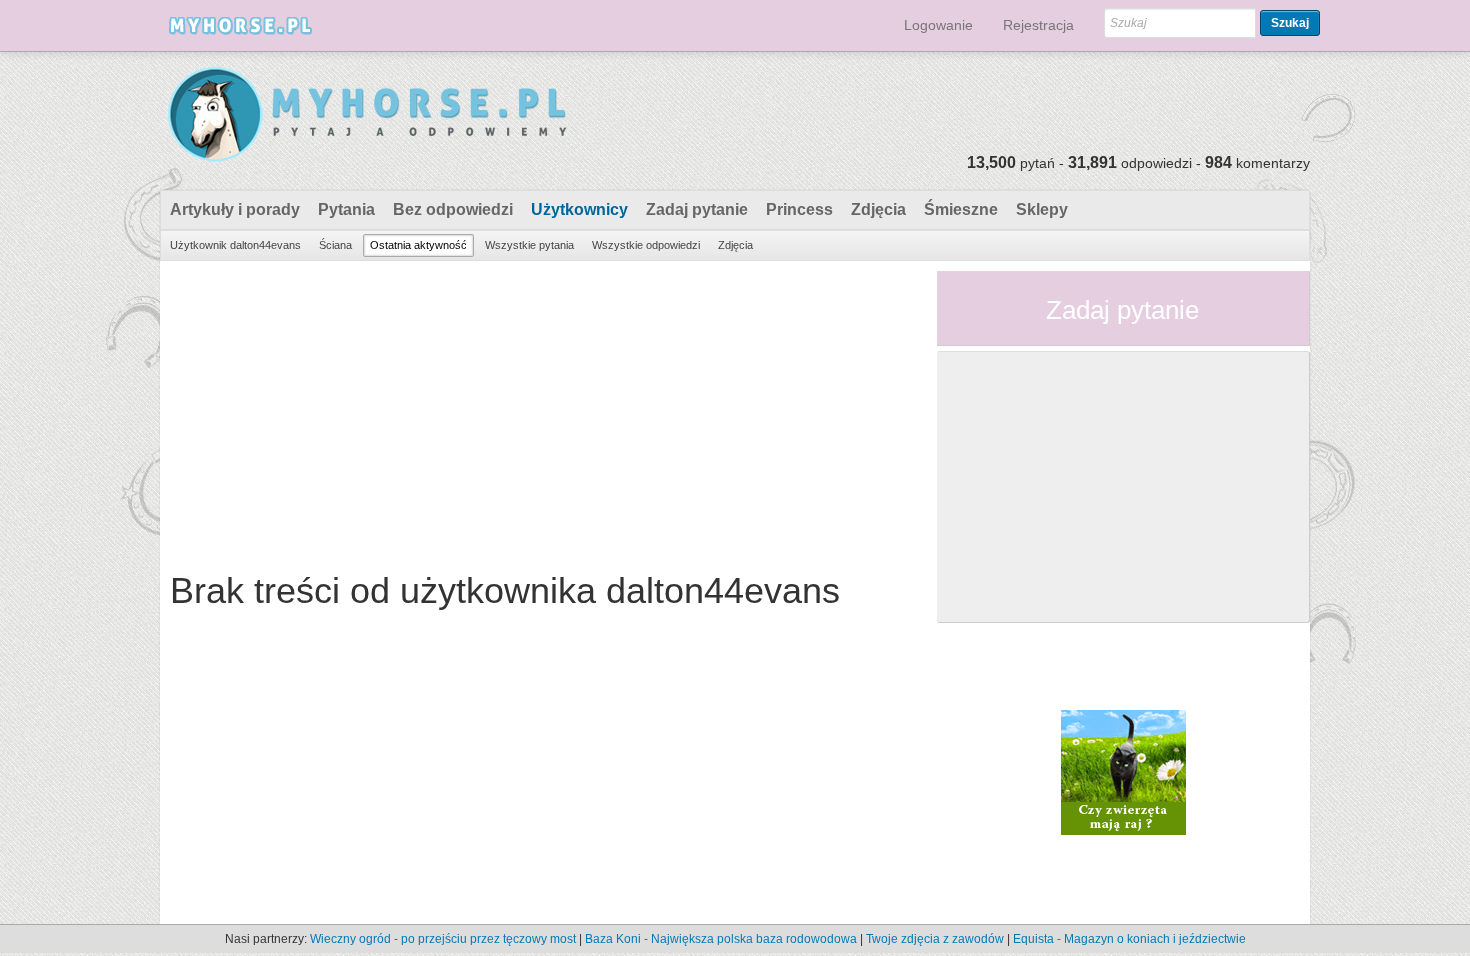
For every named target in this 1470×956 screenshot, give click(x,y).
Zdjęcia (878, 209)
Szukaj (1290, 23)
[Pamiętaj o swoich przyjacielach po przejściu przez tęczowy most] (1123, 771)
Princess (799, 209)
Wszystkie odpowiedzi (646, 245)
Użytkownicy (579, 209)
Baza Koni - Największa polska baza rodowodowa (721, 939)
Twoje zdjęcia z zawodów (935, 939)
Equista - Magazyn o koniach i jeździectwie (1129, 939)
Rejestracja (1038, 25)
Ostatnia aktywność (418, 245)
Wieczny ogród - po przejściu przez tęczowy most (443, 939)
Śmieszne (961, 209)
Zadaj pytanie (697, 209)
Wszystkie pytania (529, 245)
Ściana (335, 245)
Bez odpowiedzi (453, 209)
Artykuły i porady (235, 209)
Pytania (346, 209)
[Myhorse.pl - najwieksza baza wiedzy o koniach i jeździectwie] (368, 115)
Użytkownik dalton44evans (235, 245)
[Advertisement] (541, 411)
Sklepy (1042, 209)
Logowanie (938, 25)
